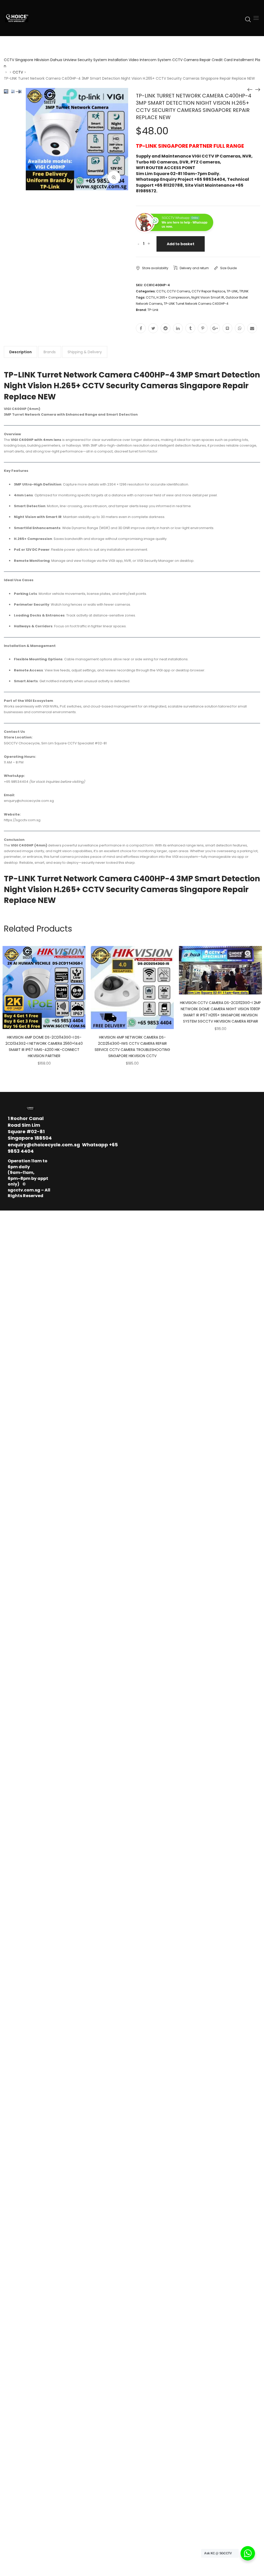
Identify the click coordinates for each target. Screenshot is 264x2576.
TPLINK (244, 291)
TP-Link (153, 310)
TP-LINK (232, 291)
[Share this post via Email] (252, 328)
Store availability (155, 268)
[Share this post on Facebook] (141, 328)
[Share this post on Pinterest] (203, 328)
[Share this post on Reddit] (166, 328)
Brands (50, 352)
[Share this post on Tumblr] (190, 328)
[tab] (20, 352)
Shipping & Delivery (85, 352)
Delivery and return (194, 268)
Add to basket (181, 244)
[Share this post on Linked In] (178, 328)
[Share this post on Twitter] (153, 328)
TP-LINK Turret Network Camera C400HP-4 (196, 304)
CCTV (18, 72)
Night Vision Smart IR (208, 297)
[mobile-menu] (256, 18)
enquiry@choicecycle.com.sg (44, 1145)
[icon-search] (248, 19)
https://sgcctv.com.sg (22, 820)
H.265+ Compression (173, 297)
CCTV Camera (178, 291)
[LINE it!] (227, 328)
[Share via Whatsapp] (240, 328)
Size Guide (228, 268)
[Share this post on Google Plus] (215, 328)
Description (20, 352)
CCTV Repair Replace (208, 291)
